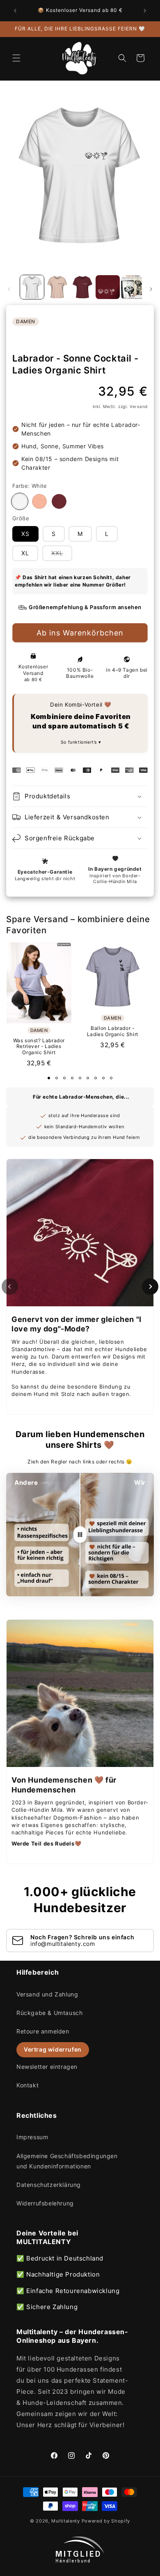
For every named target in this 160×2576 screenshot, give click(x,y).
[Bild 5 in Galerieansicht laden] (133, 287)
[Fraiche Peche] (39, 501)
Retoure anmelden (43, 2031)
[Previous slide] (10, 1287)
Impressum (32, 2137)
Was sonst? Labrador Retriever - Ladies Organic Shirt (39, 1047)
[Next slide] (150, 1287)
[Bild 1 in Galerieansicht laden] (32, 287)
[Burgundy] (59, 501)
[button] (16, 58)
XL (25, 553)
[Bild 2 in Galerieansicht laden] (57, 287)
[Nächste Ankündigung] (145, 11)
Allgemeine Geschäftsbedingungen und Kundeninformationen (67, 2161)
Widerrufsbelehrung (45, 2203)
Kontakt (27, 2085)
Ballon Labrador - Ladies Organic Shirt (113, 1031)
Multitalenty (65, 2521)
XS (25, 534)
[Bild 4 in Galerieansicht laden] (107, 287)
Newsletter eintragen (47, 2067)
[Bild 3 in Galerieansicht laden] (82, 287)
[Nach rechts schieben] (151, 289)
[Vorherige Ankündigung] (15, 11)
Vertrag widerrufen (53, 2049)
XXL (62, 555)
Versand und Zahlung (47, 1994)
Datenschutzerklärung (49, 2185)
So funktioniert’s (80, 742)
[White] (20, 501)
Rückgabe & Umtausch (49, 2013)
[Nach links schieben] (9, 289)
